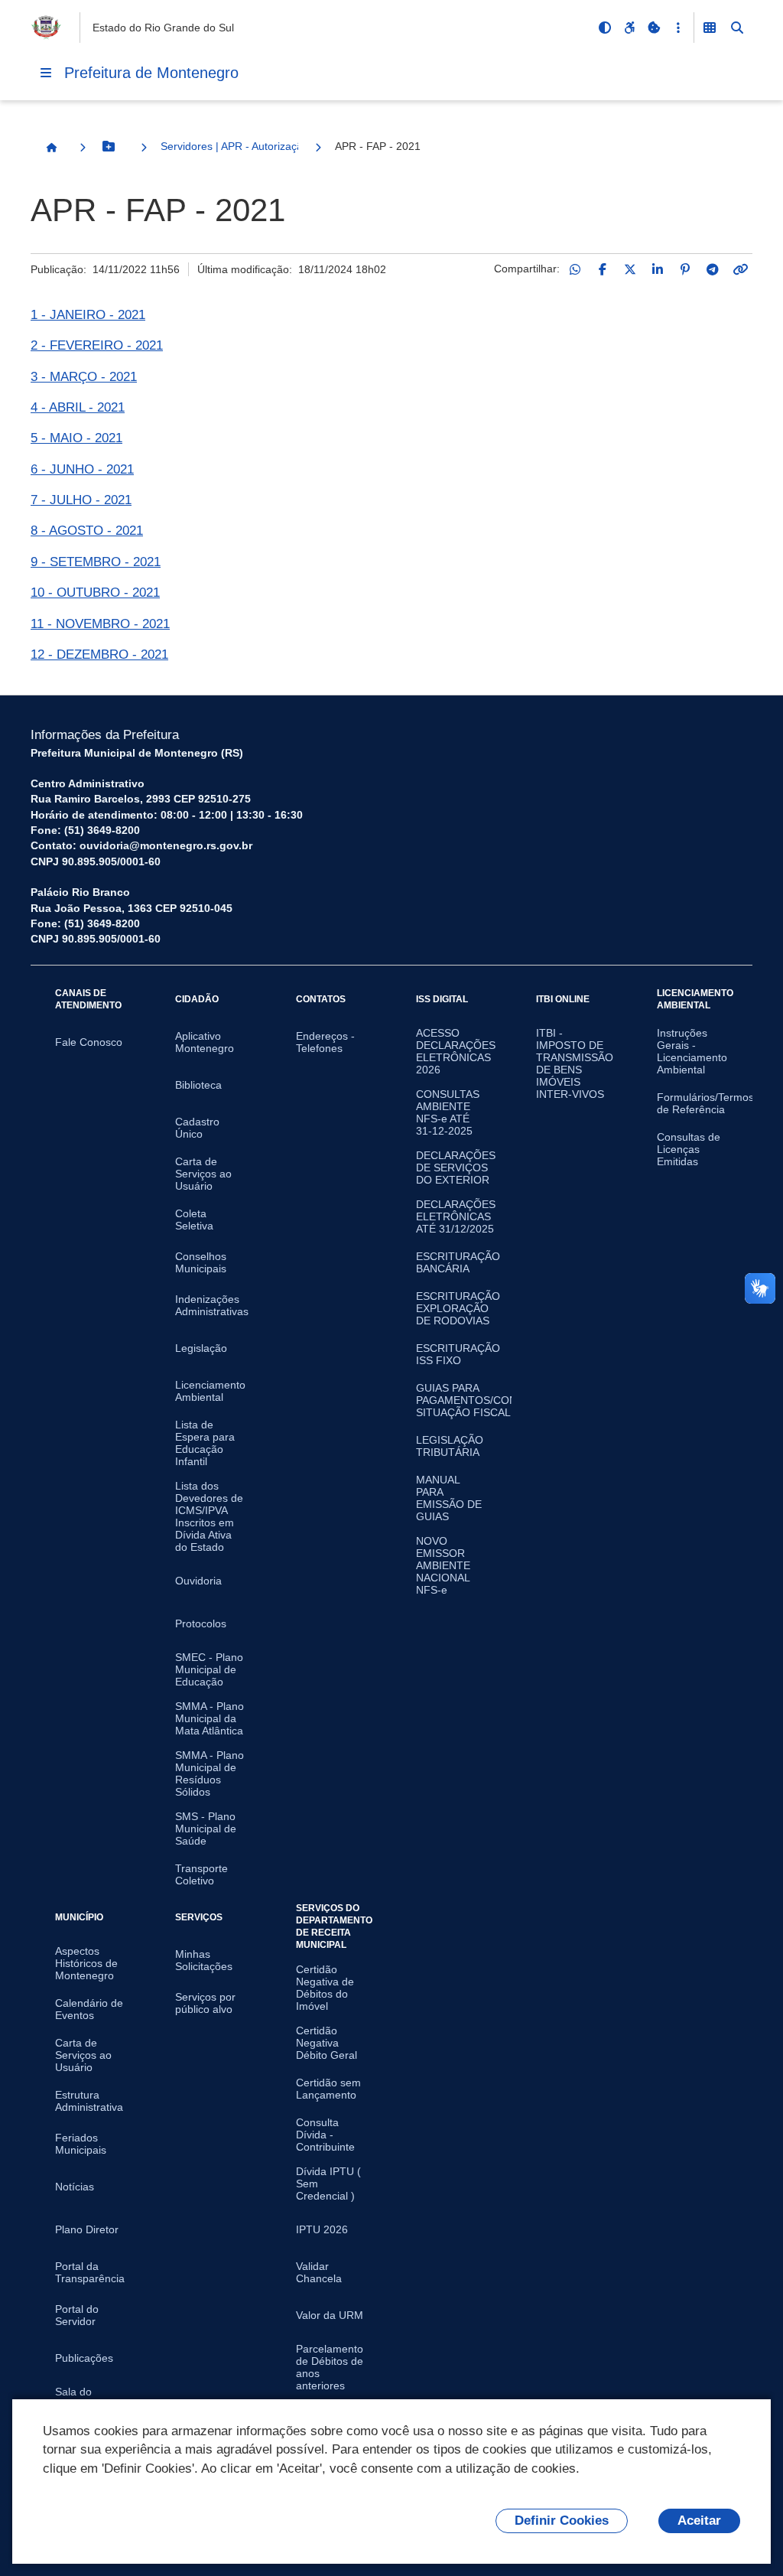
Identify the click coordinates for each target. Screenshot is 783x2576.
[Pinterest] (685, 269)
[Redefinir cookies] (654, 28)
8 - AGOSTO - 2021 (87, 531)
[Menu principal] (46, 73)
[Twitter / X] (630, 269)
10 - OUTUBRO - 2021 (95, 593)
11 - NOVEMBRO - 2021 (100, 624)
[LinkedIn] (658, 269)
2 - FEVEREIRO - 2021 (97, 345)
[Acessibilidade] (629, 28)
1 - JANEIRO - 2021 (88, 315)
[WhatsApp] (575, 269)
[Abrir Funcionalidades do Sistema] (710, 28)
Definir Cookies (562, 2521)
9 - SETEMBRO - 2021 (96, 562)
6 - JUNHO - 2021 (82, 469)
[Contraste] (605, 28)
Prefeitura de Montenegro (151, 73)
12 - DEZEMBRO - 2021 (99, 655)
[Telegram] (713, 269)
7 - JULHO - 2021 (81, 500)
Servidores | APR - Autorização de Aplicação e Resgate (229, 146)
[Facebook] (603, 269)
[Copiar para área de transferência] (740, 269)
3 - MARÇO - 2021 (84, 377)
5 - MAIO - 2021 (76, 438)
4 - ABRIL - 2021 (78, 407)
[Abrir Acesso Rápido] (678, 28)
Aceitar (699, 2521)
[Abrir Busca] (737, 28)
